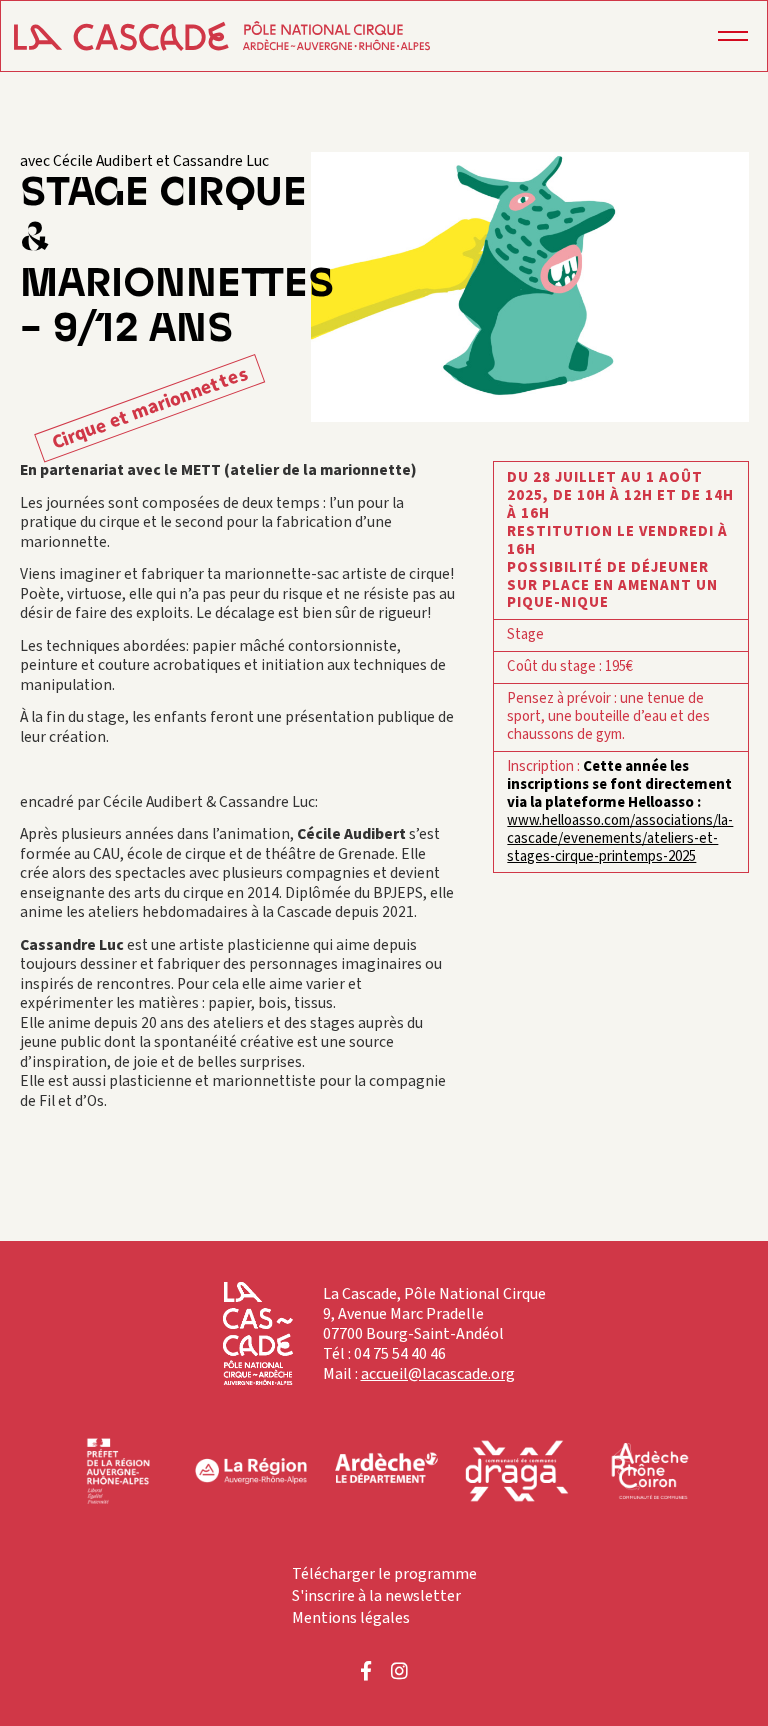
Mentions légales (351, 1618)
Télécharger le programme (384, 1574)
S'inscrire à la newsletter (376, 1596)
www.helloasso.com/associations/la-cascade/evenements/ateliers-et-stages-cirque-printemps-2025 (620, 838)
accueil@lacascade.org (438, 1374)
